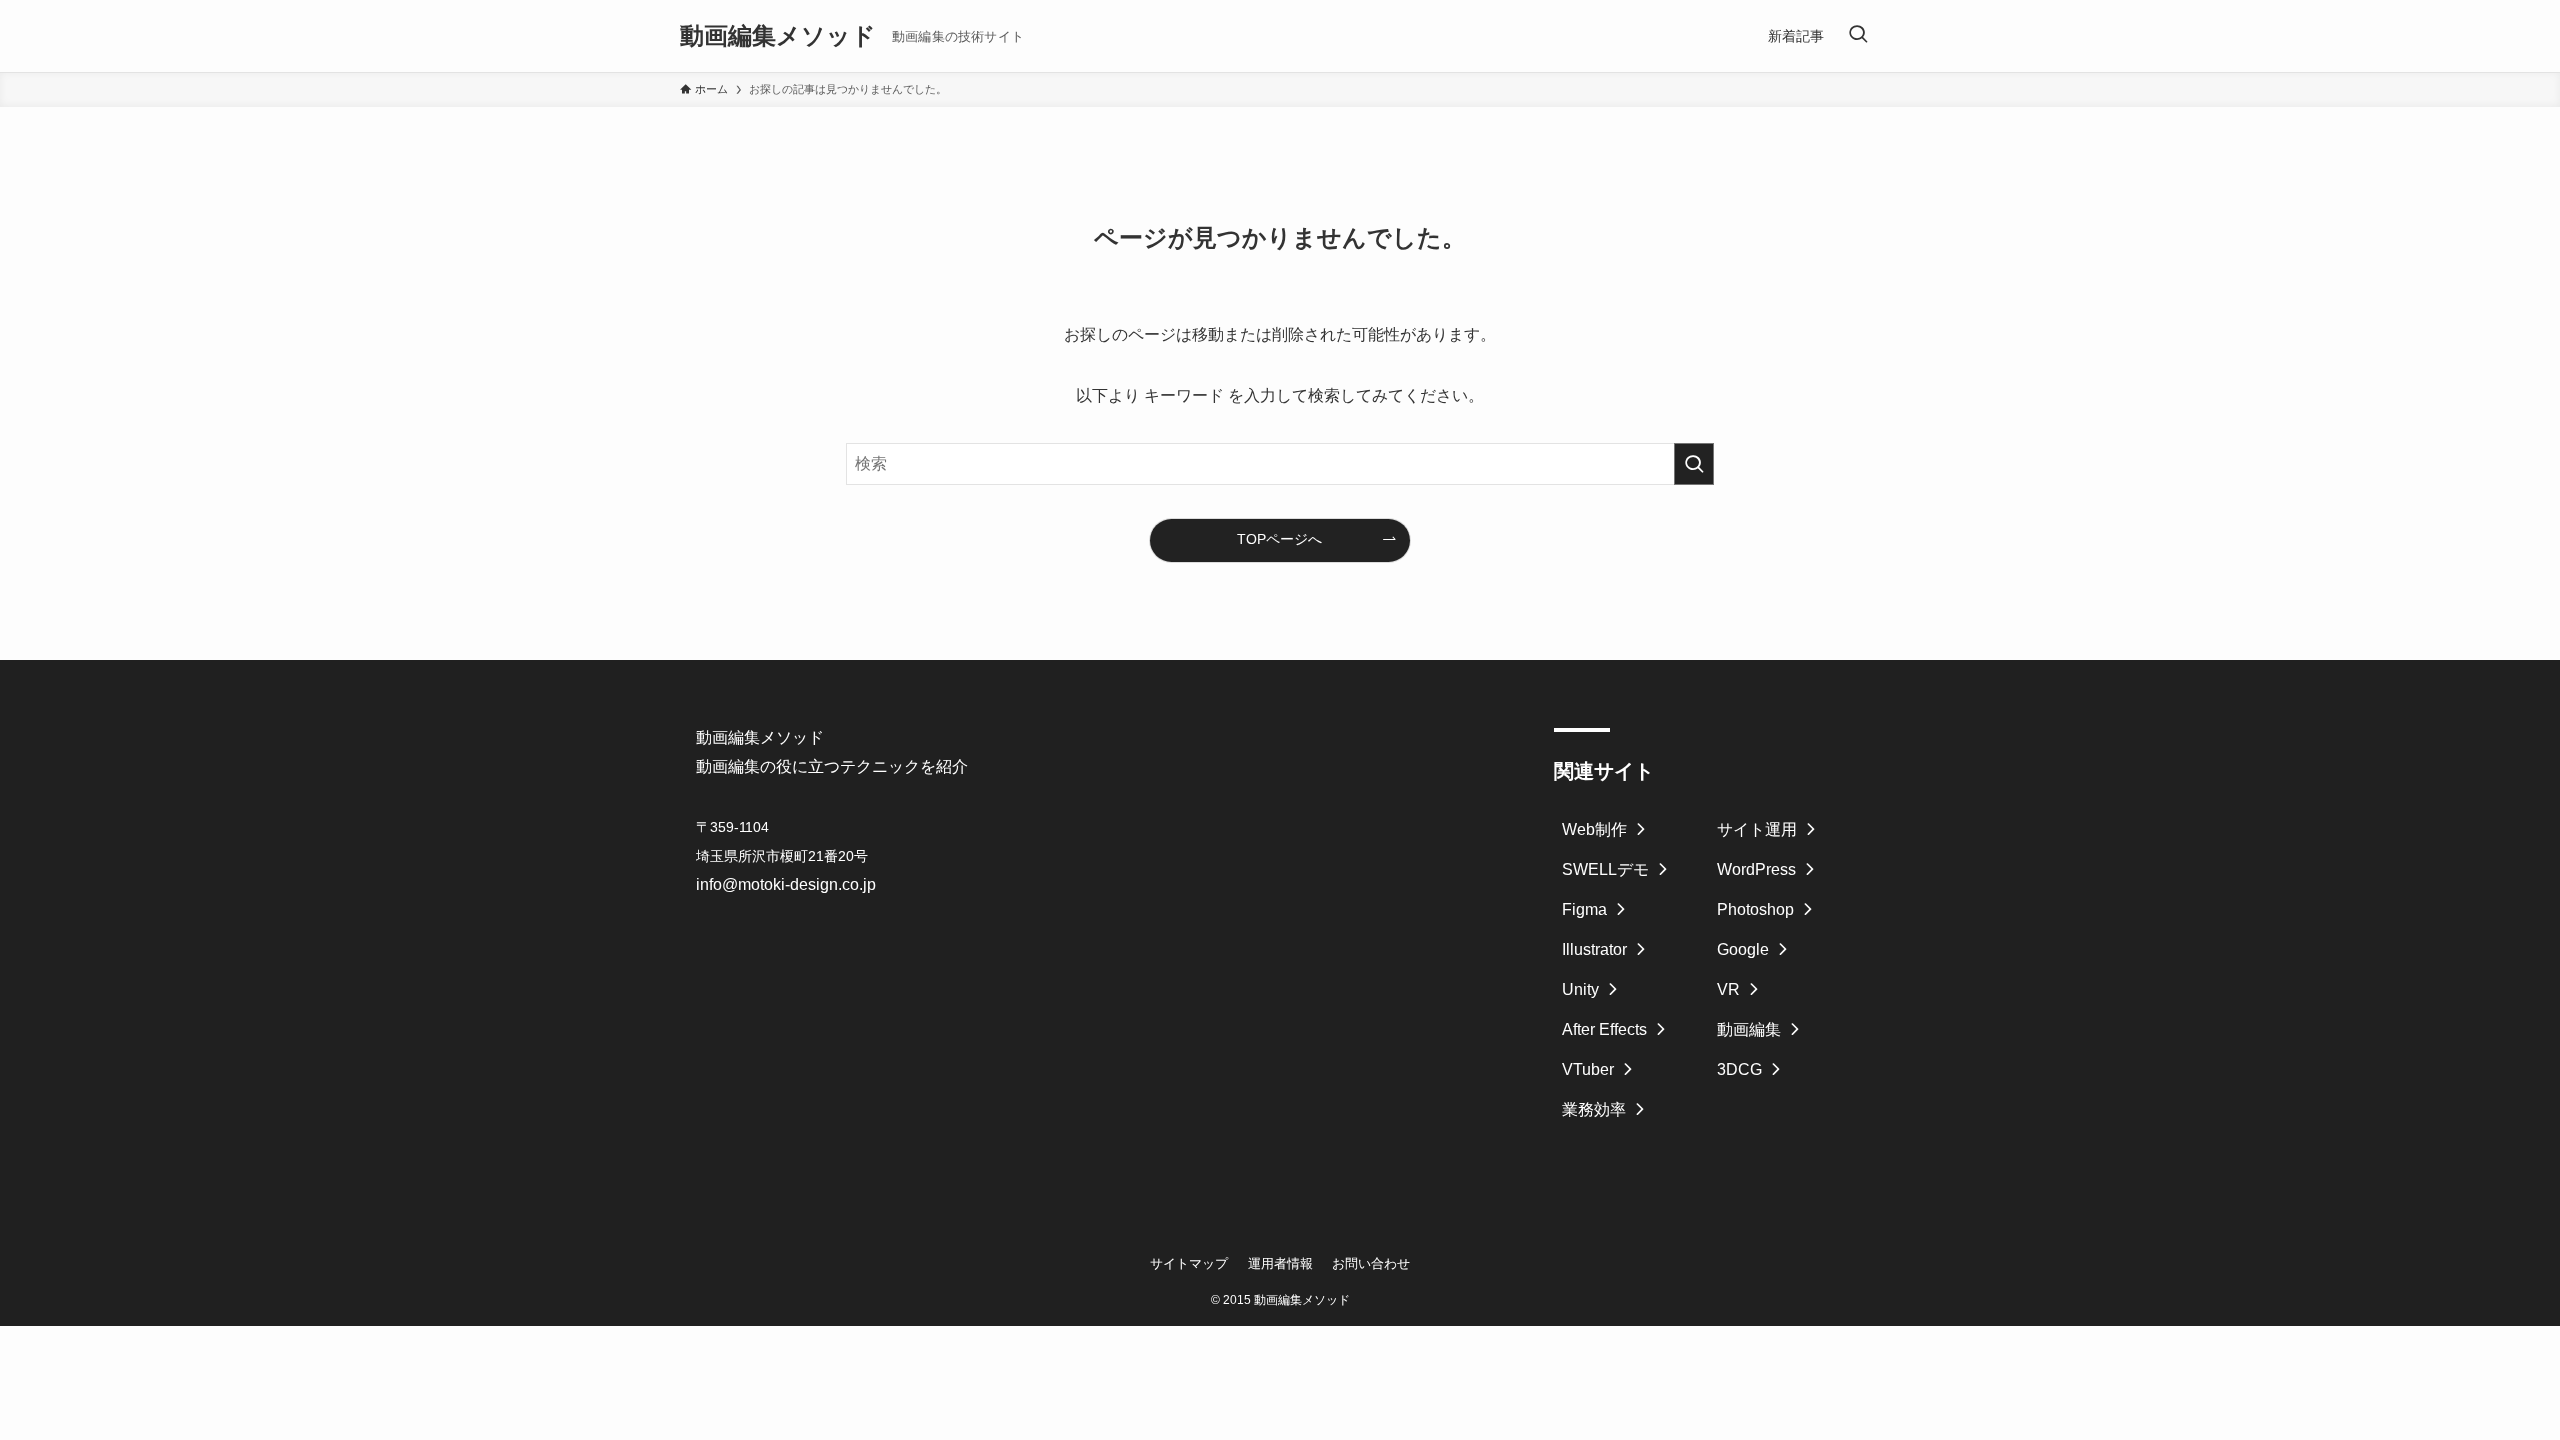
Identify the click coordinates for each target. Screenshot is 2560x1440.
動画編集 (1749, 1029)
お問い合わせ (1371, 1263)
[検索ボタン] (1858, 36)
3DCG (1739, 1069)
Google (1743, 949)
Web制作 (1594, 829)
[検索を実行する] (1694, 464)
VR (1728, 989)
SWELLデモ (1605, 869)
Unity (1580, 989)
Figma (1584, 909)
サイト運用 (1757, 829)
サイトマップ (1189, 1263)
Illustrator (1594, 949)
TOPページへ (1279, 539)
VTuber (1588, 1069)
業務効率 (1594, 1109)
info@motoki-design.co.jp (786, 884)
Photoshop (1755, 909)
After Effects (1604, 1029)
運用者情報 (1280, 1263)
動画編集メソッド (778, 36)
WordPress (1756, 869)
